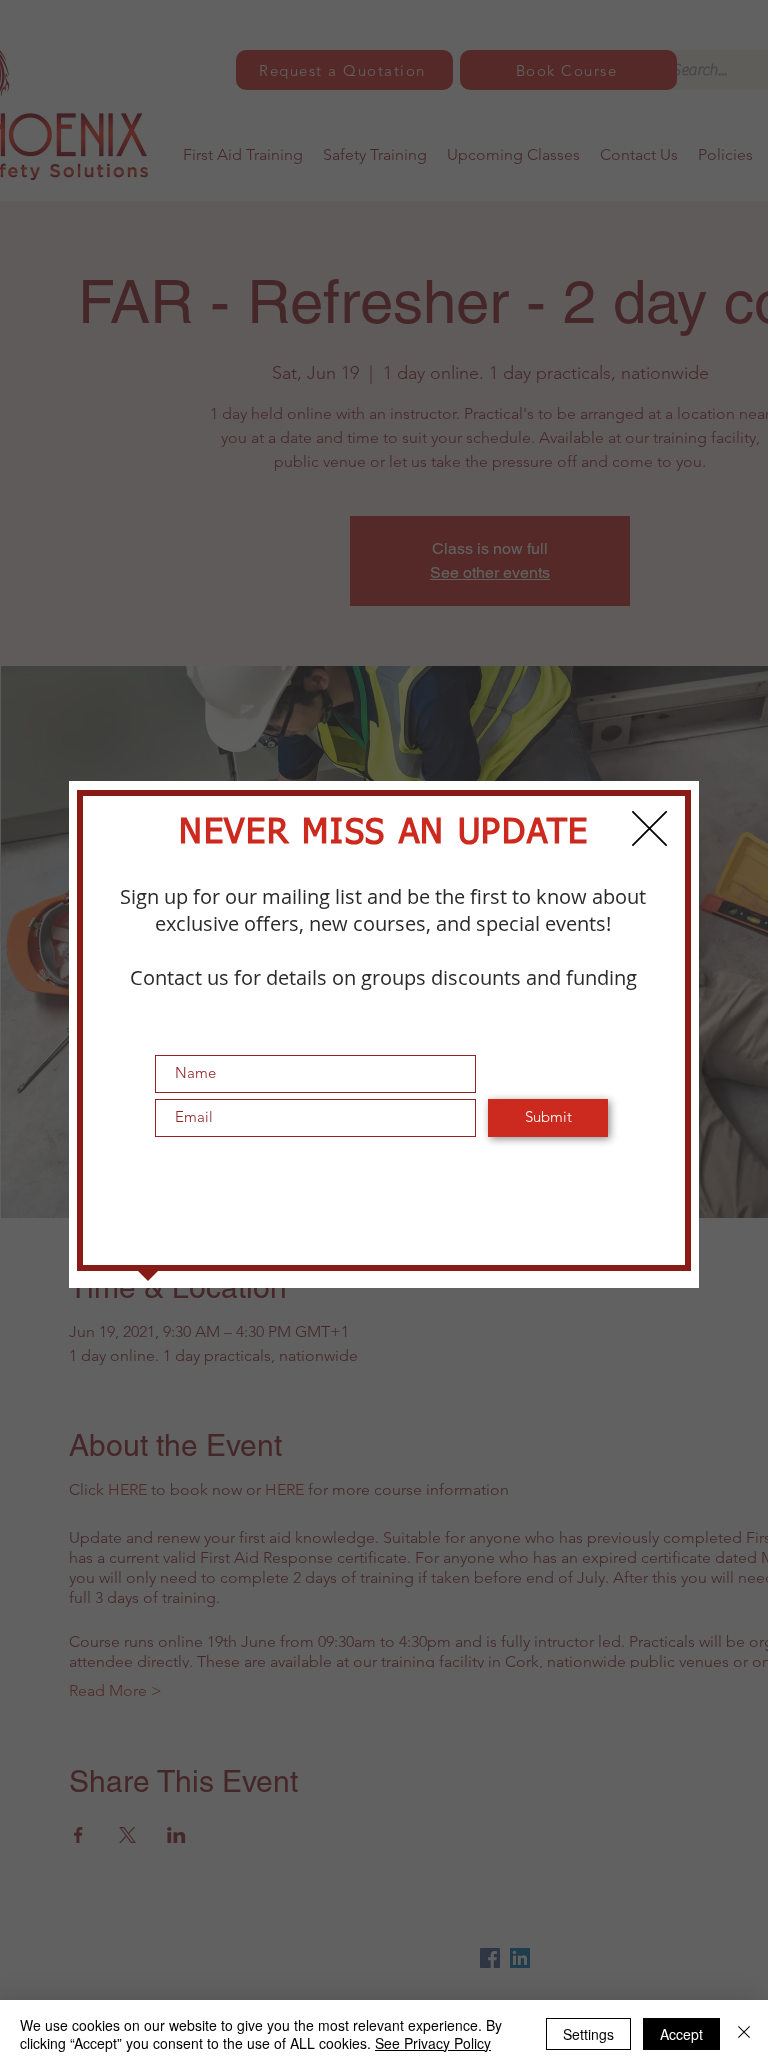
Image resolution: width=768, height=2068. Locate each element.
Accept (681, 2034)
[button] (649, 828)
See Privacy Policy (433, 2043)
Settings (588, 2034)
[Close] (744, 2034)
